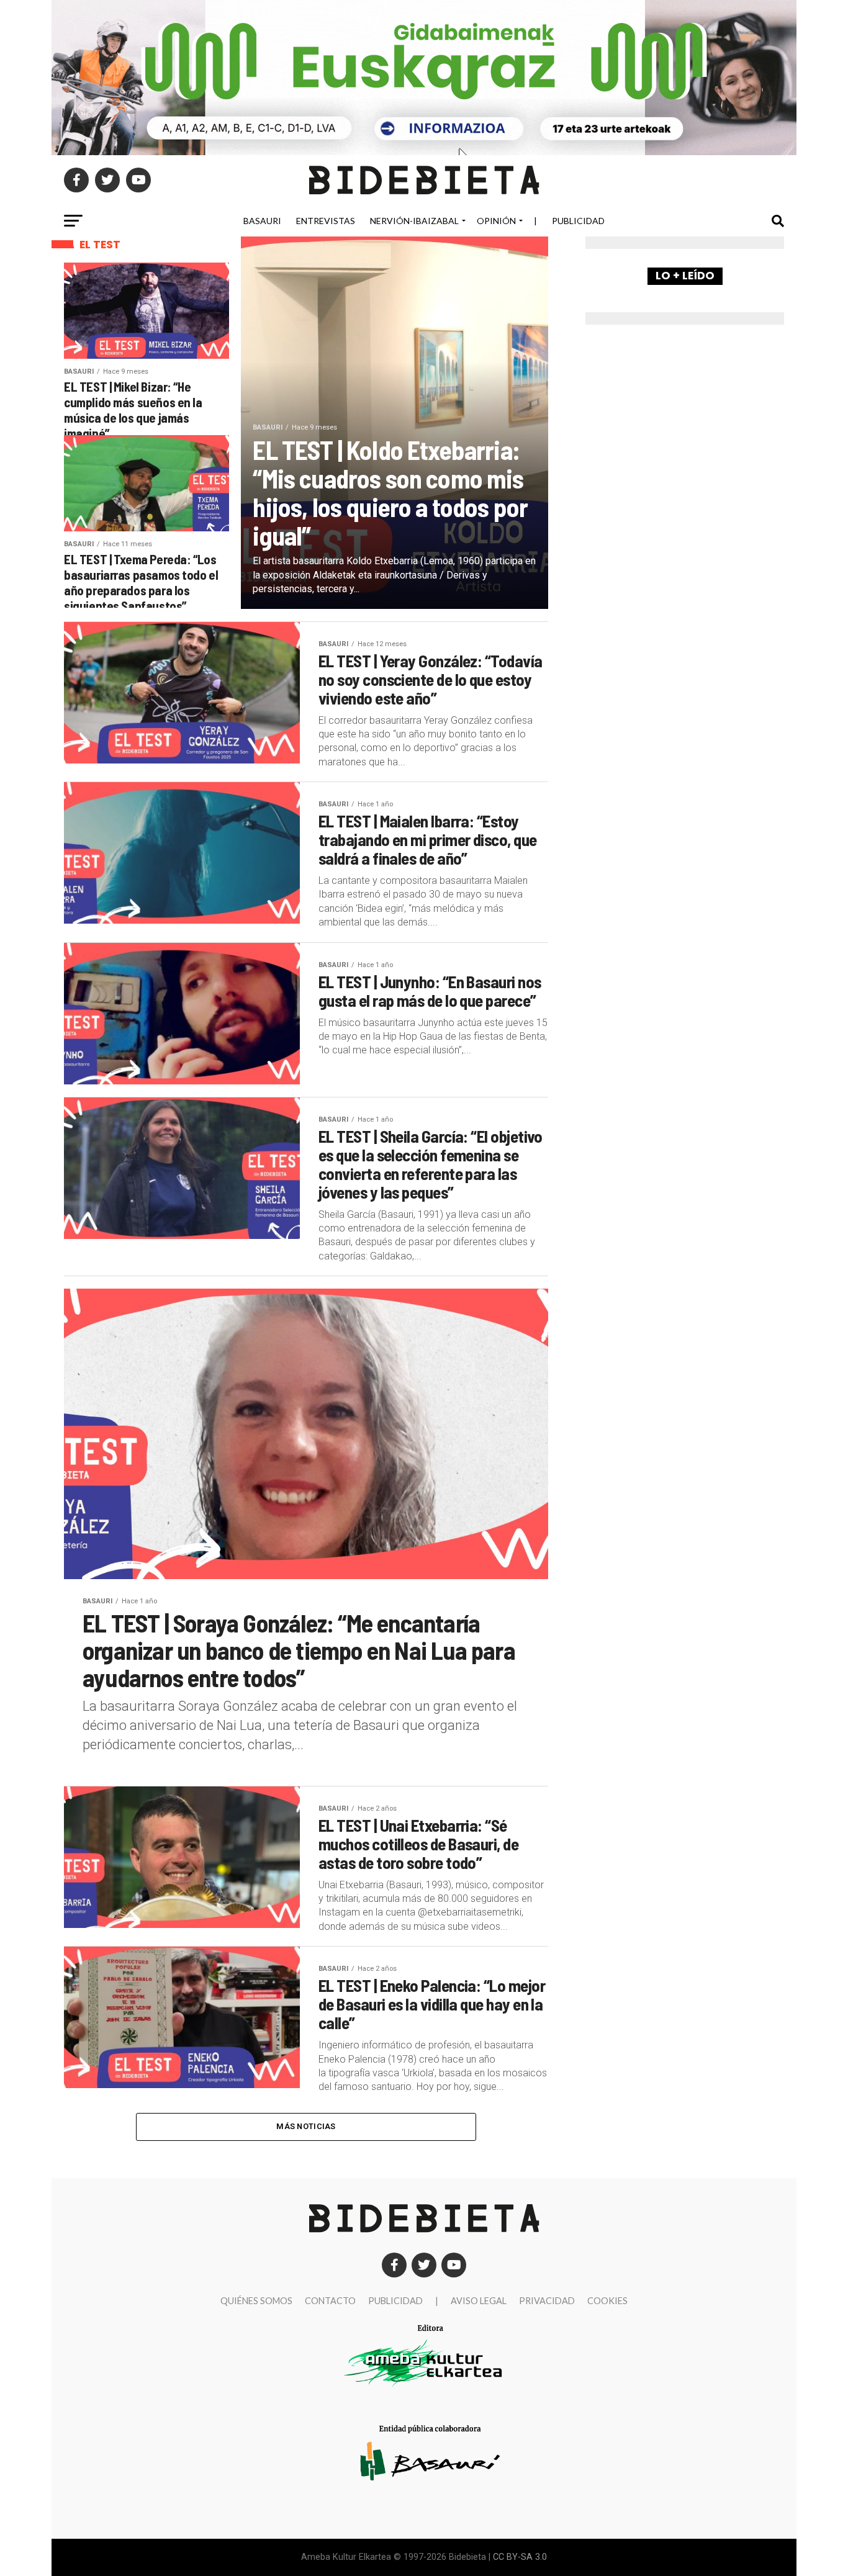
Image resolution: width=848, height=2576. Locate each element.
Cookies (607, 2301)
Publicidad (578, 221)
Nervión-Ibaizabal (414, 221)
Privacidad (547, 2301)
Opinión (496, 221)
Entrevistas (326, 221)
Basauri (262, 221)
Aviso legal (479, 2301)
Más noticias (306, 2126)
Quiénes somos (256, 2301)
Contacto (330, 2301)
